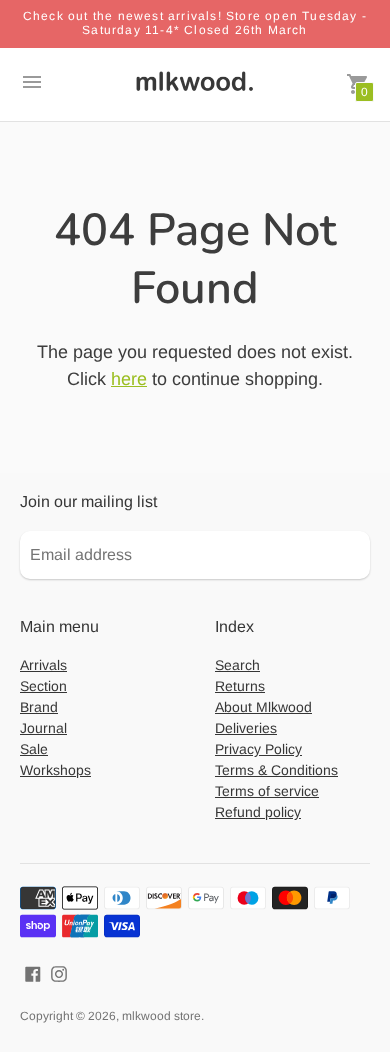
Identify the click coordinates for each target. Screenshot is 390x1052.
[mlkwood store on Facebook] (33, 972)
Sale (34, 749)
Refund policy (258, 812)
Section (43, 686)
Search (237, 665)
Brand (39, 707)
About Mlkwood (263, 707)
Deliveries (246, 728)
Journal (43, 728)
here (129, 379)
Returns (240, 686)
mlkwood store (161, 1016)
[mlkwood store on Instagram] (59, 972)
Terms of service (267, 791)
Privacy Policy (258, 749)
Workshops (55, 770)
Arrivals (43, 665)
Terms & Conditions (276, 770)
